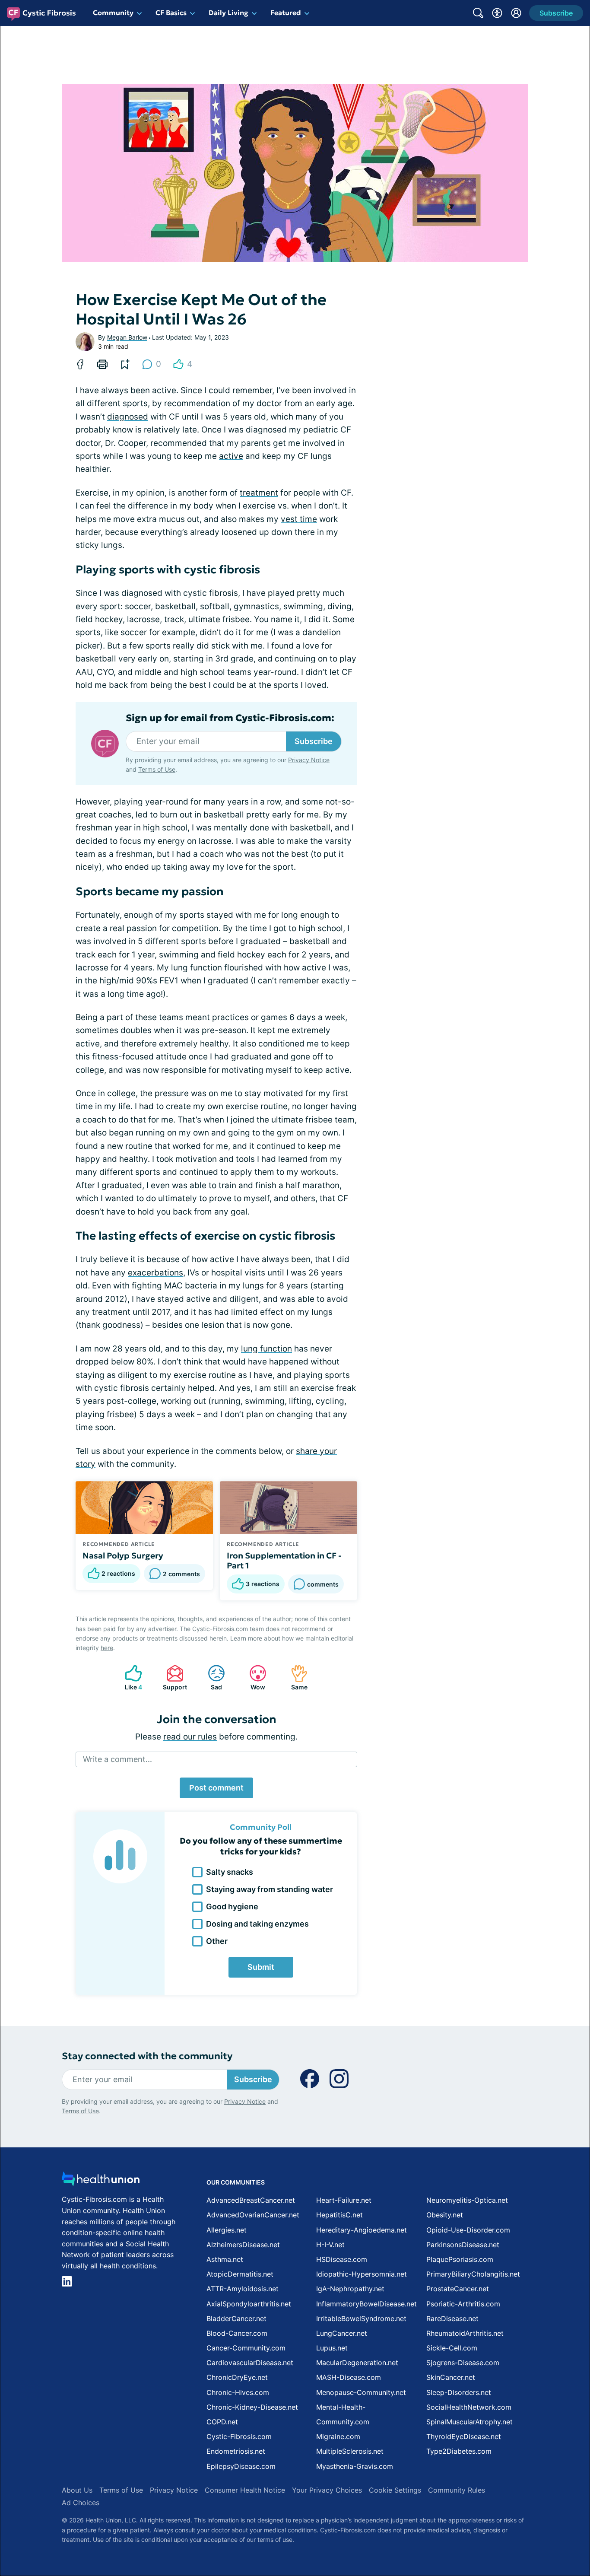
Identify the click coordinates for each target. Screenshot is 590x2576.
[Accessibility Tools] (497, 13)
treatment (259, 493)
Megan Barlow (127, 337)
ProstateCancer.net (458, 2289)
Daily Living (228, 13)
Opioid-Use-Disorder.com (468, 2230)
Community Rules (457, 2490)
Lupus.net (332, 2348)
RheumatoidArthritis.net (465, 2333)
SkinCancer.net (451, 2377)
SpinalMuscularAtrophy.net (469, 2422)
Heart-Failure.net (344, 2200)
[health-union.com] (101, 2181)
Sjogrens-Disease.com (463, 2363)
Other (217, 1941)
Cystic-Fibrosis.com (239, 2436)
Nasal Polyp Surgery (123, 1555)
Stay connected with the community (147, 2056)
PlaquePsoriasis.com (460, 2259)
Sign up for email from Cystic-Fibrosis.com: (230, 718)
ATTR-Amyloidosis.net (243, 2289)
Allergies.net (227, 2230)
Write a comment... (117, 1759)
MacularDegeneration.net (357, 2363)
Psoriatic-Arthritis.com (463, 2304)
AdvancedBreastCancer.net (251, 2200)
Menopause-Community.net (361, 2392)
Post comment (216, 1788)
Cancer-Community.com (246, 2348)
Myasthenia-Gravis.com (355, 2466)
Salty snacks (230, 1872)
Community (113, 13)
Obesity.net (445, 2215)
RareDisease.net (452, 2318)
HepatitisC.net (339, 2215)
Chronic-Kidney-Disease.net (252, 2407)
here (107, 1648)
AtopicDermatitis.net (240, 2274)
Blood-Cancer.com (237, 2333)
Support (172, 1678)
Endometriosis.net (236, 2451)
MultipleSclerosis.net (350, 2451)
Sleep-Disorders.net (459, 2392)
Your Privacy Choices (327, 2490)
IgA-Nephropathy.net (350, 2289)
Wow (253, 1678)
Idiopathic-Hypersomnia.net (362, 2274)
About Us (77, 2490)
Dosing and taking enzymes (257, 1924)
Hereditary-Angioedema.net (362, 2230)
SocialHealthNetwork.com (469, 2407)
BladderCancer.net (236, 2318)
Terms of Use (157, 769)
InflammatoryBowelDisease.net (366, 2304)
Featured (286, 13)
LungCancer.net (342, 2333)
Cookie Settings (395, 2490)
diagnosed (128, 417)
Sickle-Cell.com (452, 2348)
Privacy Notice (309, 760)
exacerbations (155, 1273)
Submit (261, 1967)
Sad (211, 1678)
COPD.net (222, 2422)
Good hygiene (232, 1907)
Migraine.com (338, 2436)
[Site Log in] (516, 13)
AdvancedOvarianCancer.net (253, 2215)
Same (295, 1678)
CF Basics (171, 13)
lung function (266, 1349)
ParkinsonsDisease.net (463, 2245)
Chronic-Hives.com (238, 2392)
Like (129, 1678)
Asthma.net (225, 2259)
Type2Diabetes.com (459, 2451)
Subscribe (314, 741)
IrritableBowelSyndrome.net (361, 2318)
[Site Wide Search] (478, 13)
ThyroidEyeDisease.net (464, 2436)
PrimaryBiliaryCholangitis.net (473, 2274)
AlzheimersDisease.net (243, 2245)
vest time (299, 519)
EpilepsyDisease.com (241, 2466)
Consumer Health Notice (245, 2490)
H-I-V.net (330, 2245)
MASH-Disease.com (349, 2377)
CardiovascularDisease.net (250, 2363)
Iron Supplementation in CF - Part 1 (284, 1561)
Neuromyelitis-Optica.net (467, 2200)
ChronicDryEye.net (237, 2377)
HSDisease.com (342, 2259)
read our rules (190, 1737)
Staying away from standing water (270, 1889)
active (231, 456)
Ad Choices (81, 2503)
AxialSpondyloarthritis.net (249, 2304)
